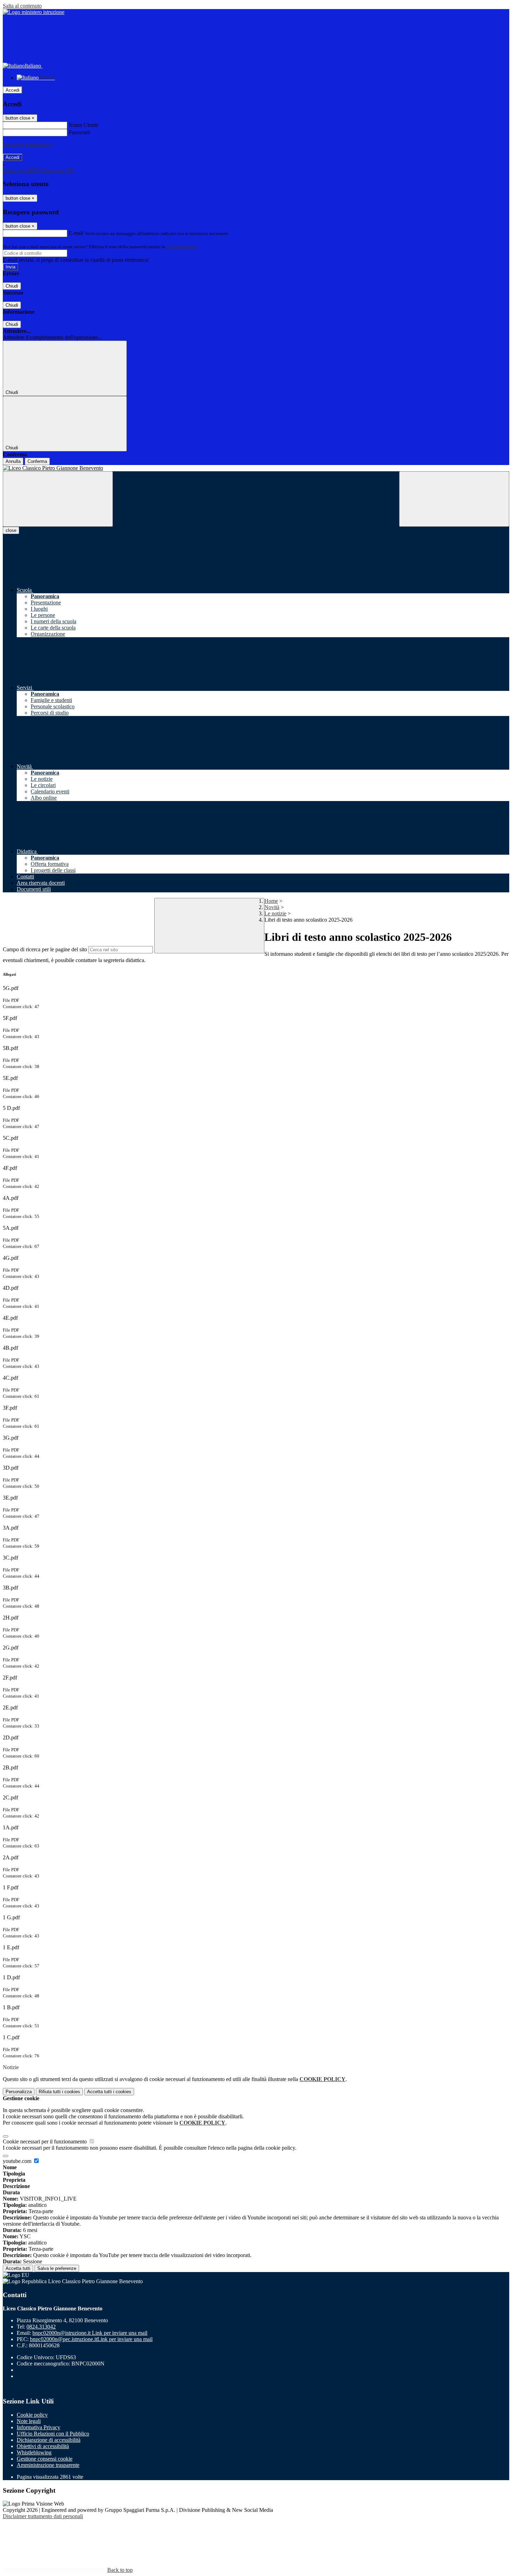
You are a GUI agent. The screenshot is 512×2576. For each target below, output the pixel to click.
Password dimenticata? (28, 145)
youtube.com (18, 2161)
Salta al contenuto (22, 6)
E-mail (76, 233)
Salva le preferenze (57, 2268)
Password (79, 132)
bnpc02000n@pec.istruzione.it (91, 2339)
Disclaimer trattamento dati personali (43, 2516)
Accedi (13, 90)
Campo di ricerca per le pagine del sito (45, 949)
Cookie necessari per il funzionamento (45, 2141)
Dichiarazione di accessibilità (49, 2440)
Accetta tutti (109, 2092)
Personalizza (19, 2092)
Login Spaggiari (181, 247)
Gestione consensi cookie (45, 2459)
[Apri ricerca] (454, 499)
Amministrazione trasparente (48, 2465)
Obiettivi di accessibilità (43, 2446)
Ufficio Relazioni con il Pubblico (53, 2434)
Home (271, 901)
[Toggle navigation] (58, 499)
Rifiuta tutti (59, 2092)
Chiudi (12, 286)
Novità (272, 907)
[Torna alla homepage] (256, 468)
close (11, 530)
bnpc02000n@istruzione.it (90, 2333)
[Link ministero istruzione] (34, 12)
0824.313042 (41, 2327)
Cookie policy (32, 2415)
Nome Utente (83, 125)
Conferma (37, 461)
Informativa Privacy (38, 2427)
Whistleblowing (34, 2452)
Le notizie (275, 913)
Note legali (29, 2421)
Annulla (13, 461)
